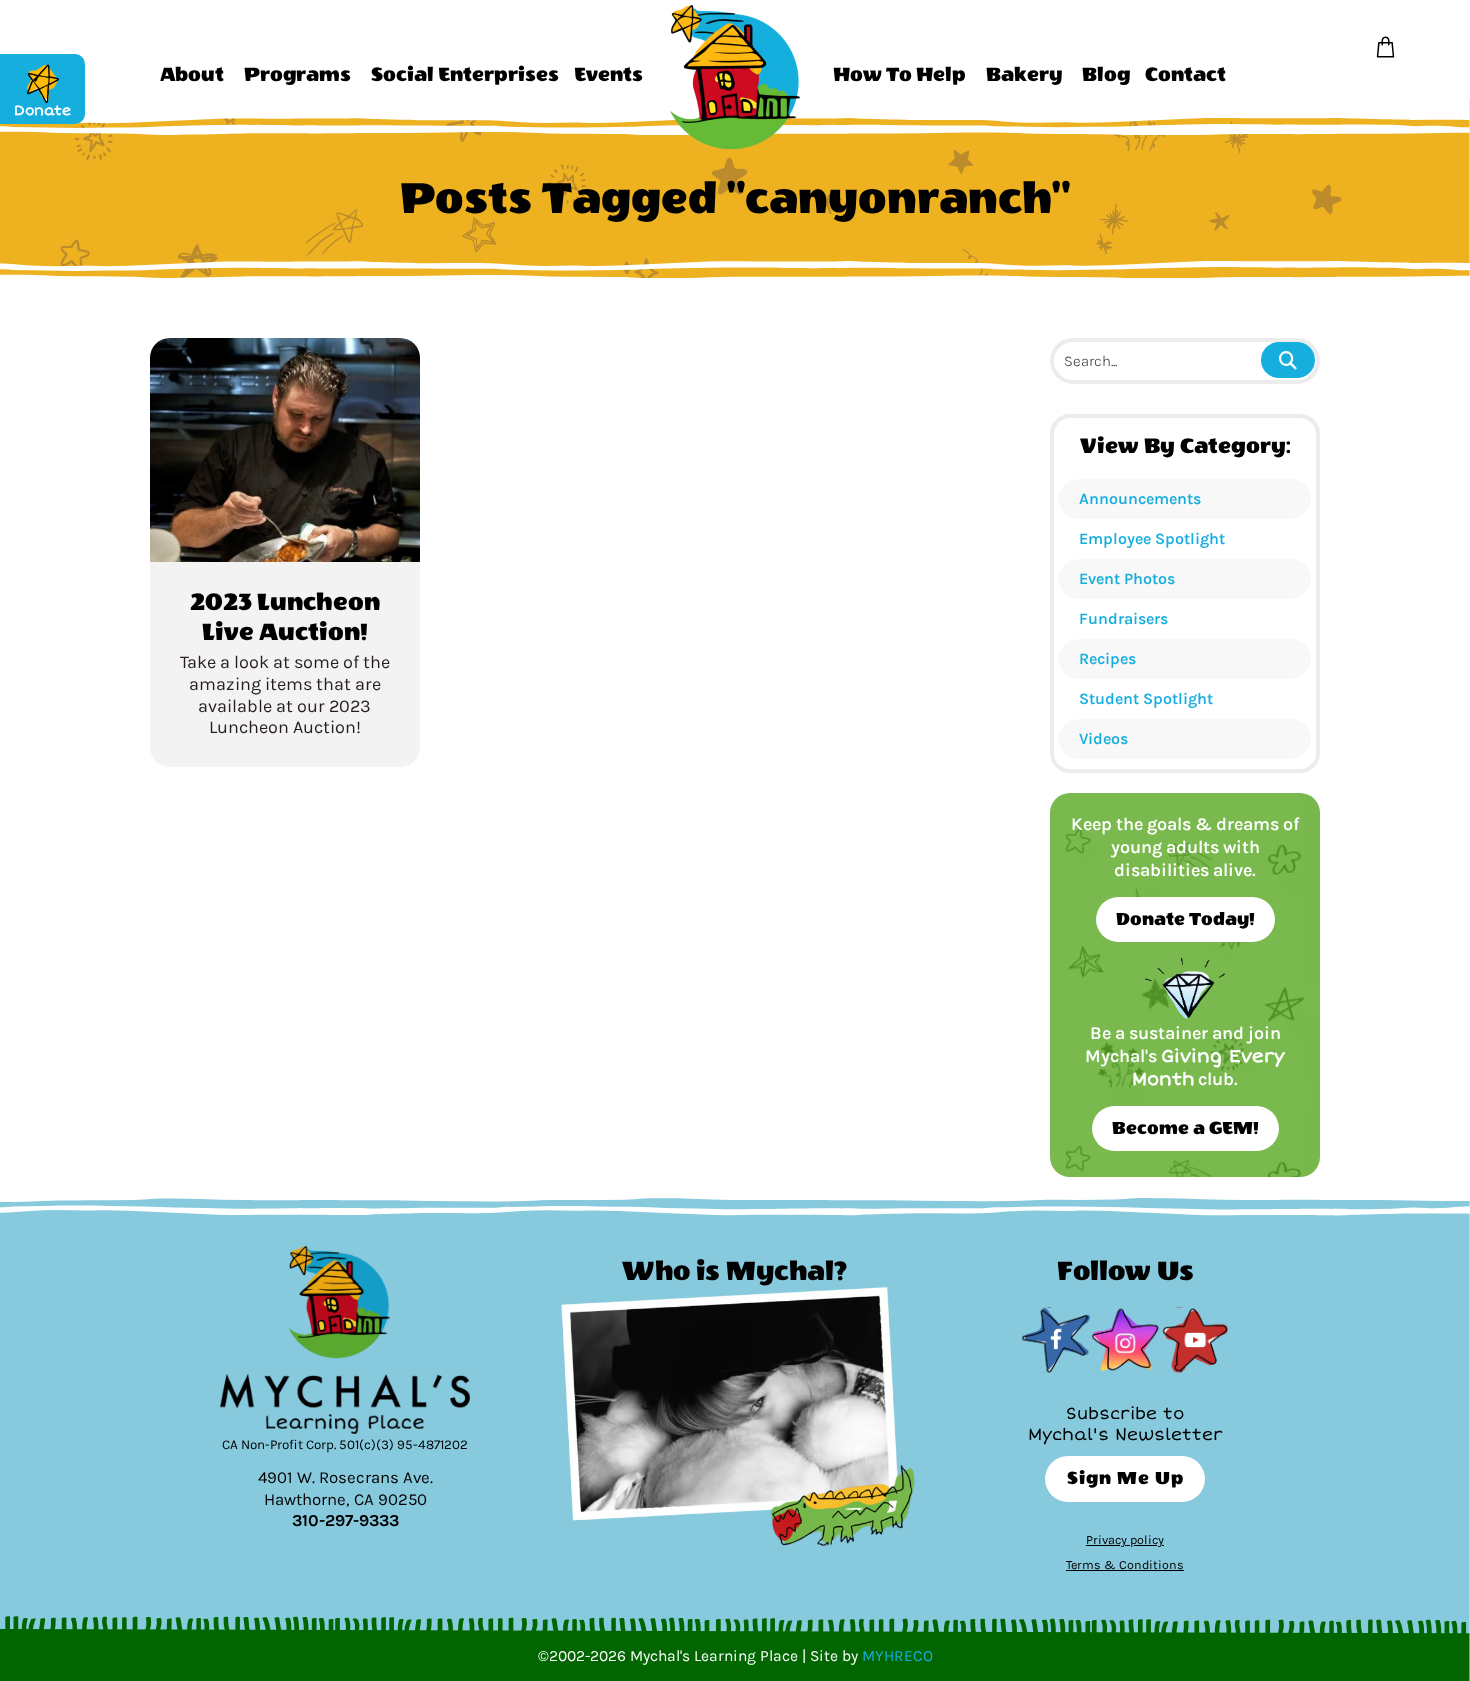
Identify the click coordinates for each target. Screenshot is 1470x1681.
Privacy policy (1125, 1539)
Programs (297, 74)
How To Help (899, 74)
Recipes (1107, 658)
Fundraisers (1123, 618)
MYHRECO (897, 1656)
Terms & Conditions (1125, 1564)
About (192, 74)
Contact (1185, 74)
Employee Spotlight (1152, 538)
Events (608, 74)
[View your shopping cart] (1385, 48)
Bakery (1024, 74)
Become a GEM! (1185, 1128)
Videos (1103, 738)
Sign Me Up (1125, 1478)
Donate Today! (1185, 919)
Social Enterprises (465, 74)
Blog (1106, 74)
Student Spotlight (1146, 698)
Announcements (1140, 498)
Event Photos (1127, 578)
